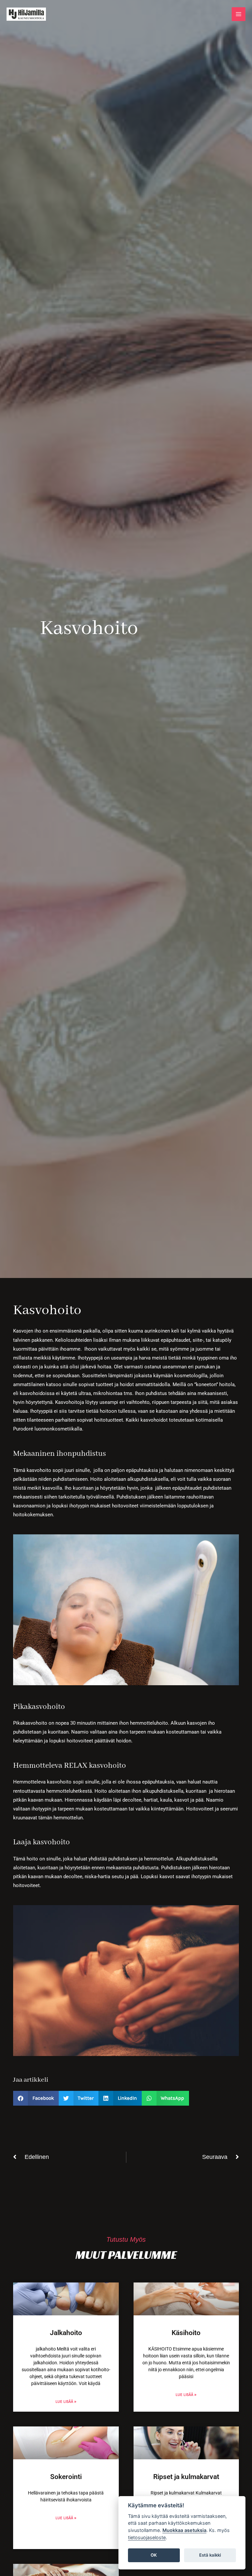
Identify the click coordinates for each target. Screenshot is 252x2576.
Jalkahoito (66, 2333)
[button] (36, 2098)
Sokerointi (66, 2477)
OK (154, 2555)
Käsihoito (186, 2333)
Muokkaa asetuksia (184, 2530)
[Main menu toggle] (239, 14)
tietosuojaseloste (147, 2537)
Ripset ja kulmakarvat (186, 2477)
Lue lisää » (66, 2401)
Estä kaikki (210, 2555)
